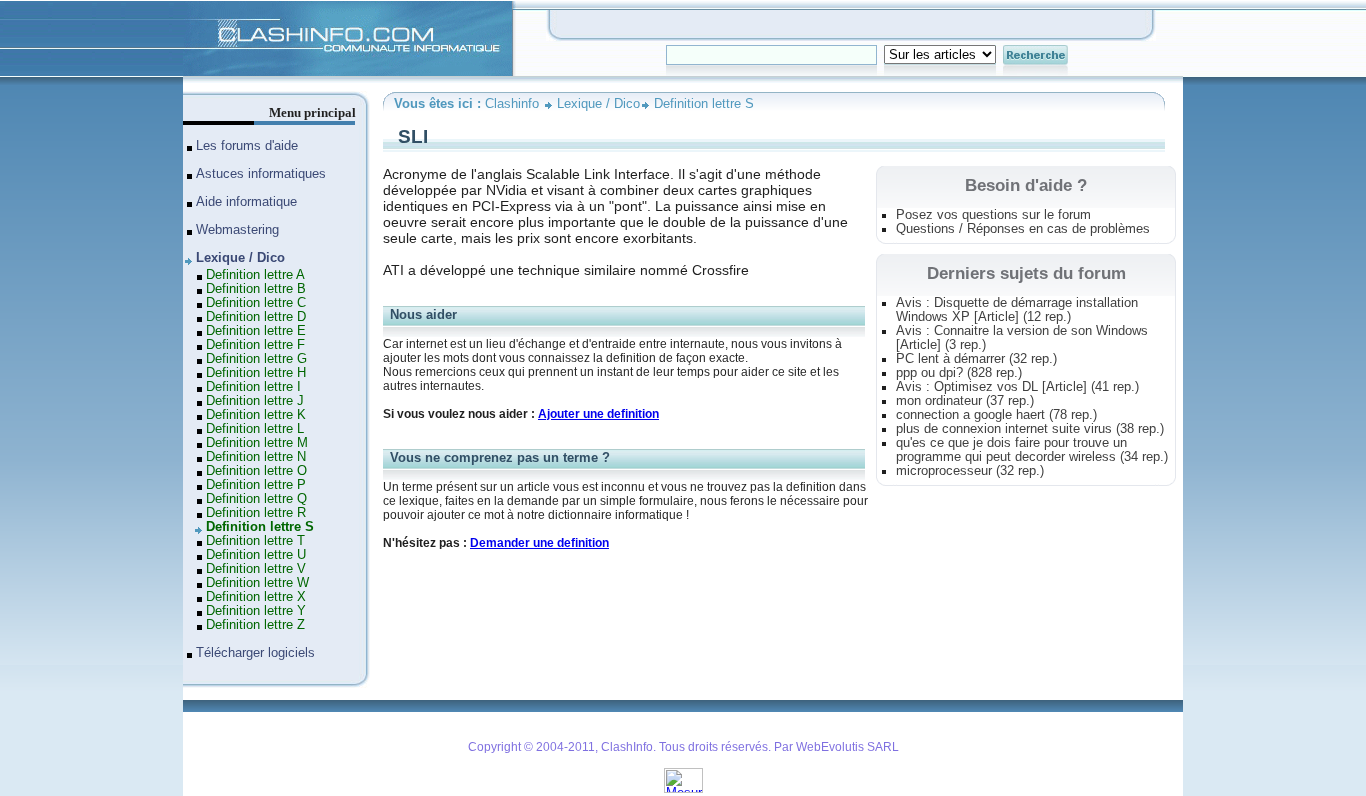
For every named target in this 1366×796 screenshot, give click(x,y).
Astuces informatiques (261, 174)
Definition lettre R (256, 513)
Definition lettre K (256, 415)
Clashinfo (209, 8)
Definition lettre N (256, 457)
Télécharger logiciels (255, 653)
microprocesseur (970, 471)
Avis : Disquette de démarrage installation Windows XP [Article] (1017, 310)
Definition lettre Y (256, 611)
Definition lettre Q (256, 499)
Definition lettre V (256, 569)
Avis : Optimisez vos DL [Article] (1017, 387)
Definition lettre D (256, 317)
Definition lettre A (255, 275)
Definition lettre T (255, 541)
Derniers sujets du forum (1026, 273)
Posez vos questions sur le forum (993, 215)
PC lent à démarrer (976, 359)
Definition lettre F (255, 345)
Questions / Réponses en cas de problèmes (1023, 229)
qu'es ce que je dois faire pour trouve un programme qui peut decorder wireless (1032, 450)
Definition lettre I (253, 387)
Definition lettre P (256, 485)
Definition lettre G (256, 359)
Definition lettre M (257, 443)
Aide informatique (246, 202)
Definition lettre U (256, 555)
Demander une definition (539, 543)
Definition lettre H (256, 373)
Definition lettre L (255, 429)
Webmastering (237, 230)
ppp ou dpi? (959, 373)
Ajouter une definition (598, 414)
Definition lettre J (255, 401)
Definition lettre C (256, 303)
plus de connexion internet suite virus (1030, 429)
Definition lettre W (257, 583)
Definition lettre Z (255, 625)
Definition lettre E (256, 331)
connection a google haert (996, 415)
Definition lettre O (256, 471)
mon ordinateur (965, 401)
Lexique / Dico (598, 104)
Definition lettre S (704, 104)
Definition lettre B (256, 289)
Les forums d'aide (247, 146)
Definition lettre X (256, 597)
